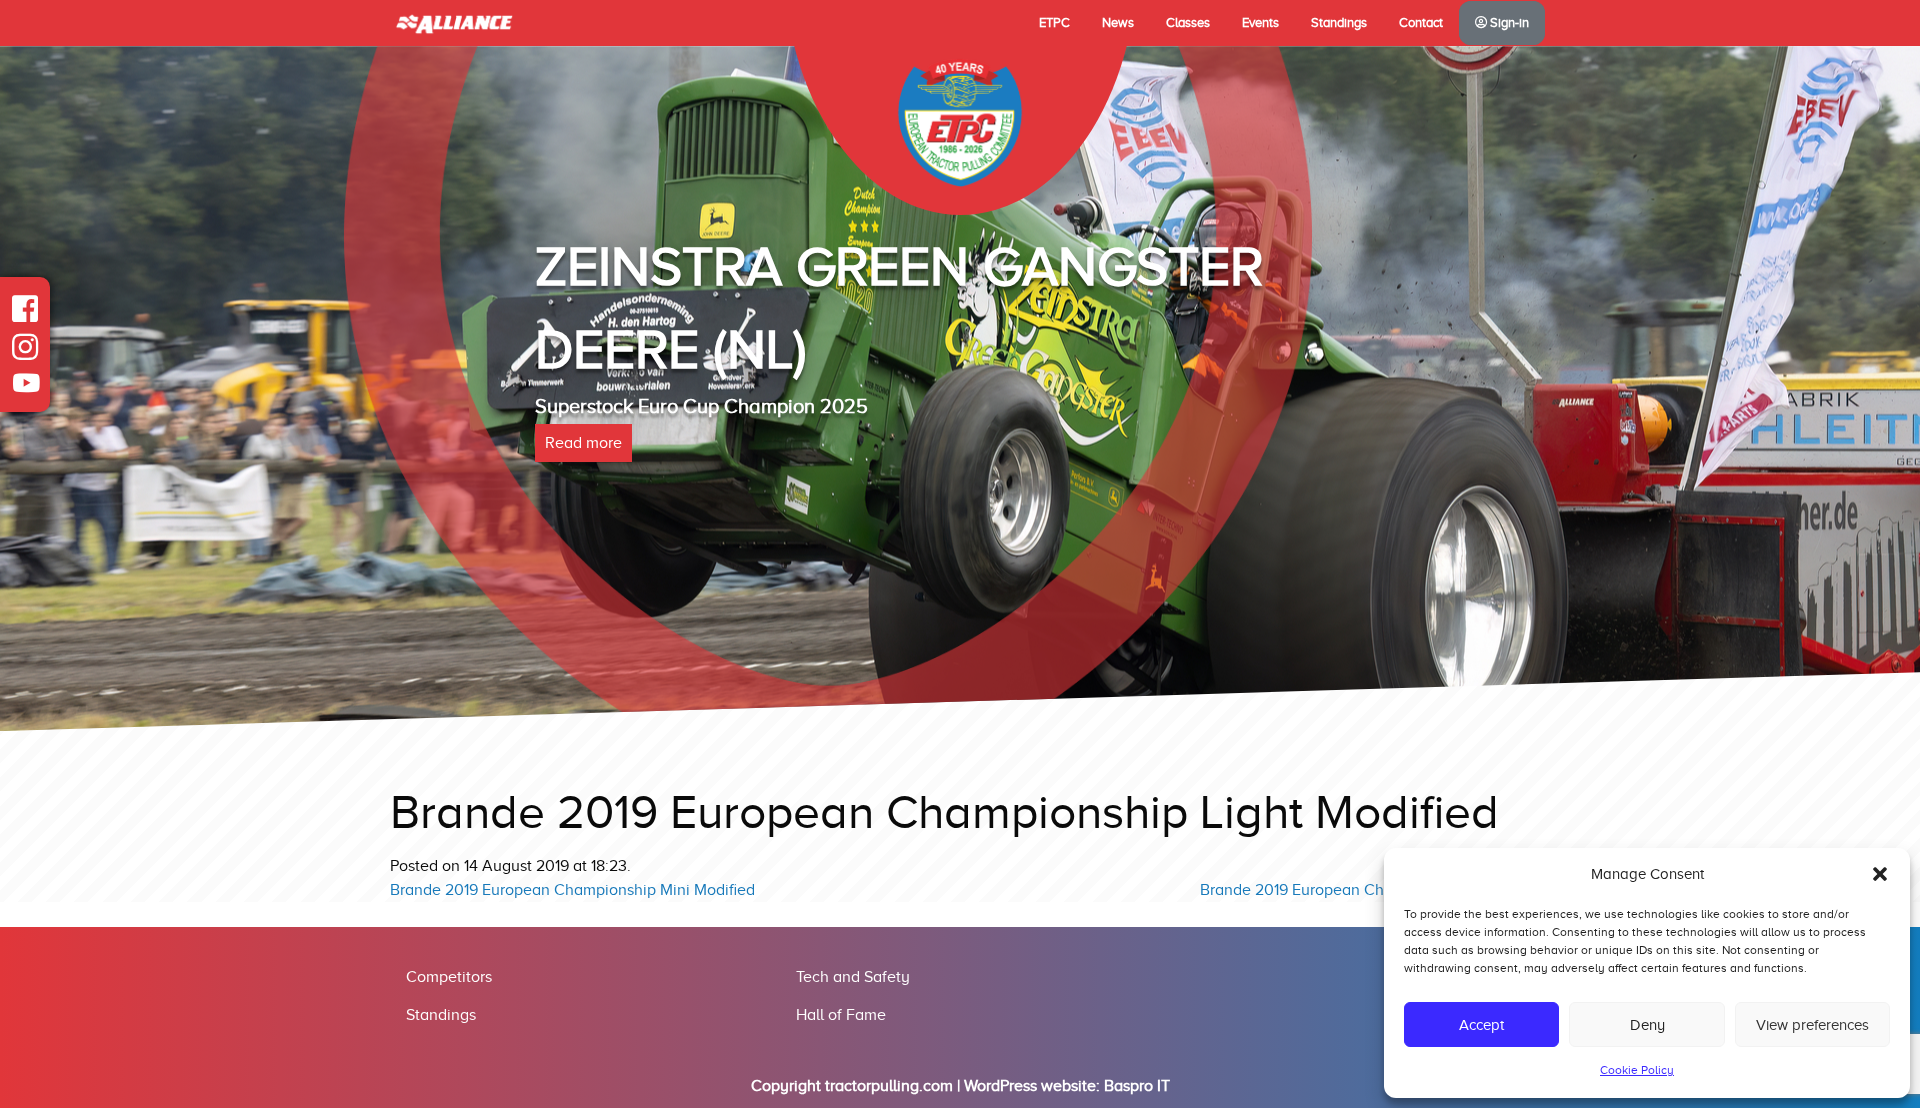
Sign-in (1508, 23)
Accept (1481, 1025)
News (1118, 23)
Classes (1188, 23)
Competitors (449, 977)
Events (1260, 23)
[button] (1880, 874)
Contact (1421, 23)
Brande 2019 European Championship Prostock (1365, 890)
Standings (1339, 23)
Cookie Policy (1637, 1070)
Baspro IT (1137, 1086)
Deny (1647, 1025)
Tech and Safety (853, 977)
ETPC (1054, 23)
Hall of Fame (841, 1015)
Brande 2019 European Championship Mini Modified (572, 890)
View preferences (1812, 1025)
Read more (583, 443)
